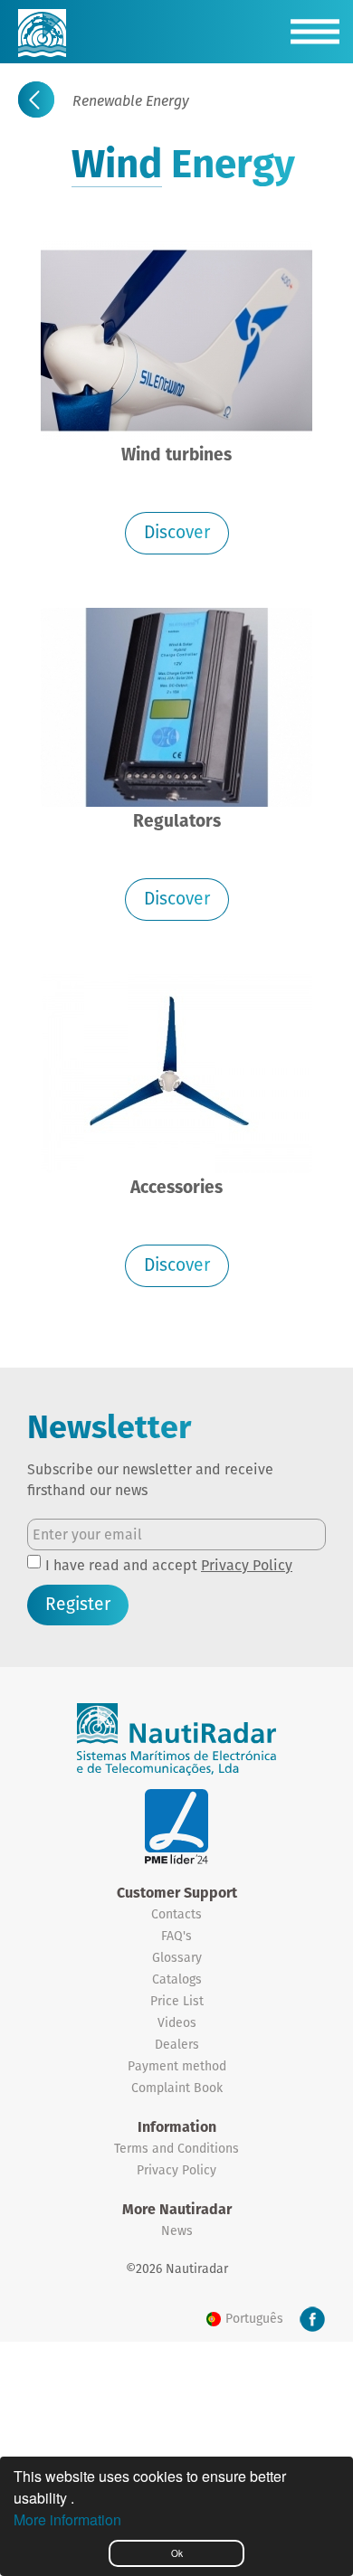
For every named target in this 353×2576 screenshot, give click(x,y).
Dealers (177, 2044)
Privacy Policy (247, 1565)
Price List (177, 2001)
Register (78, 1604)
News (177, 2230)
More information (67, 2519)
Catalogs (177, 1979)
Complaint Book (177, 2088)
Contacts (176, 1914)
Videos (177, 2022)
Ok (177, 2553)
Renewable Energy (131, 101)
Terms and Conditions (176, 2148)
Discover (177, 532)
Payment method (177, 2066)
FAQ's (176, 1936)
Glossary (177, 1957)
